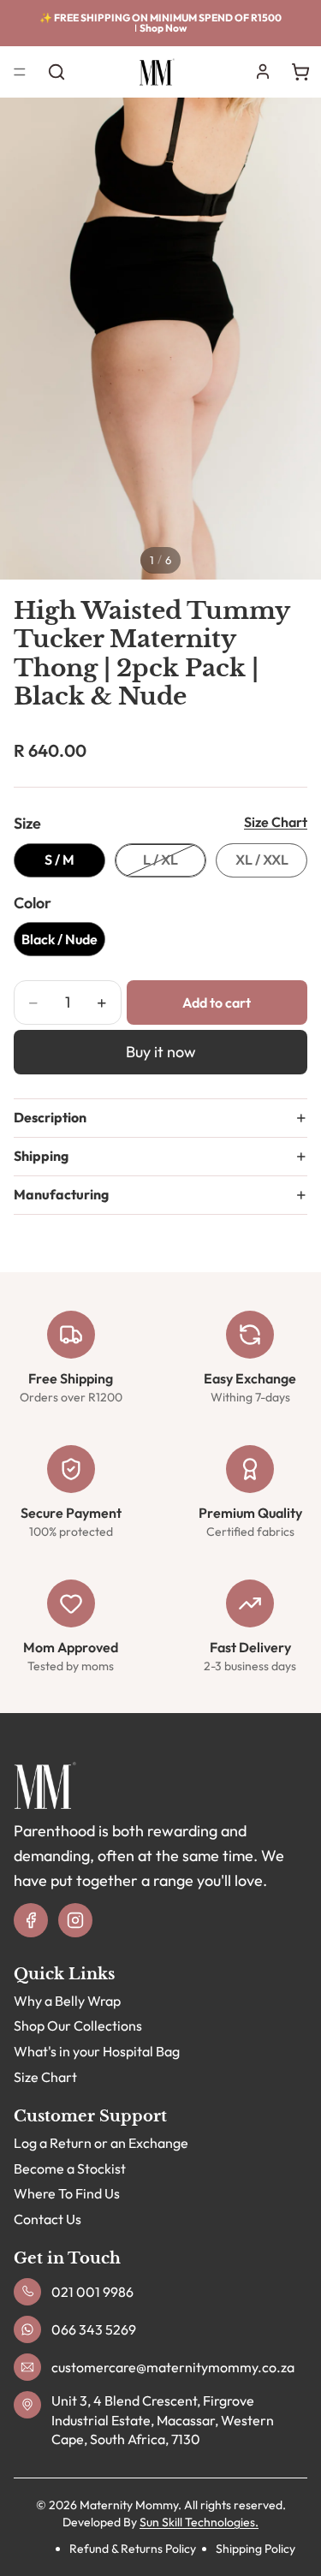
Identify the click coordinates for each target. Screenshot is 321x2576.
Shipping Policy (256, 2549)
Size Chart (276, 822)
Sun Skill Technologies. (199, 2522)
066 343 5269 (94, 2329)
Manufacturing (61, 1194)
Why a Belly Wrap (67, 2001)
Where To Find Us (67, 2194)
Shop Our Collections (78, 2026)
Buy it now (161, 1052)
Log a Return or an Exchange (101, 2143)
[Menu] (20, 72)
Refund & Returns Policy (133, 2549)
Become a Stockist (70, 2168)
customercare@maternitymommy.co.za (173, 2367)
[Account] (263, 72)
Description (50, 1117)
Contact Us (48, 2219)
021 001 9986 (92, 2292)
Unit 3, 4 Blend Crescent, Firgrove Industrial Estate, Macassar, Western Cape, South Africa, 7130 (163, 2421)
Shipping (41, 1156)
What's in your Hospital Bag (97, 2051)
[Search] (56, 72)
